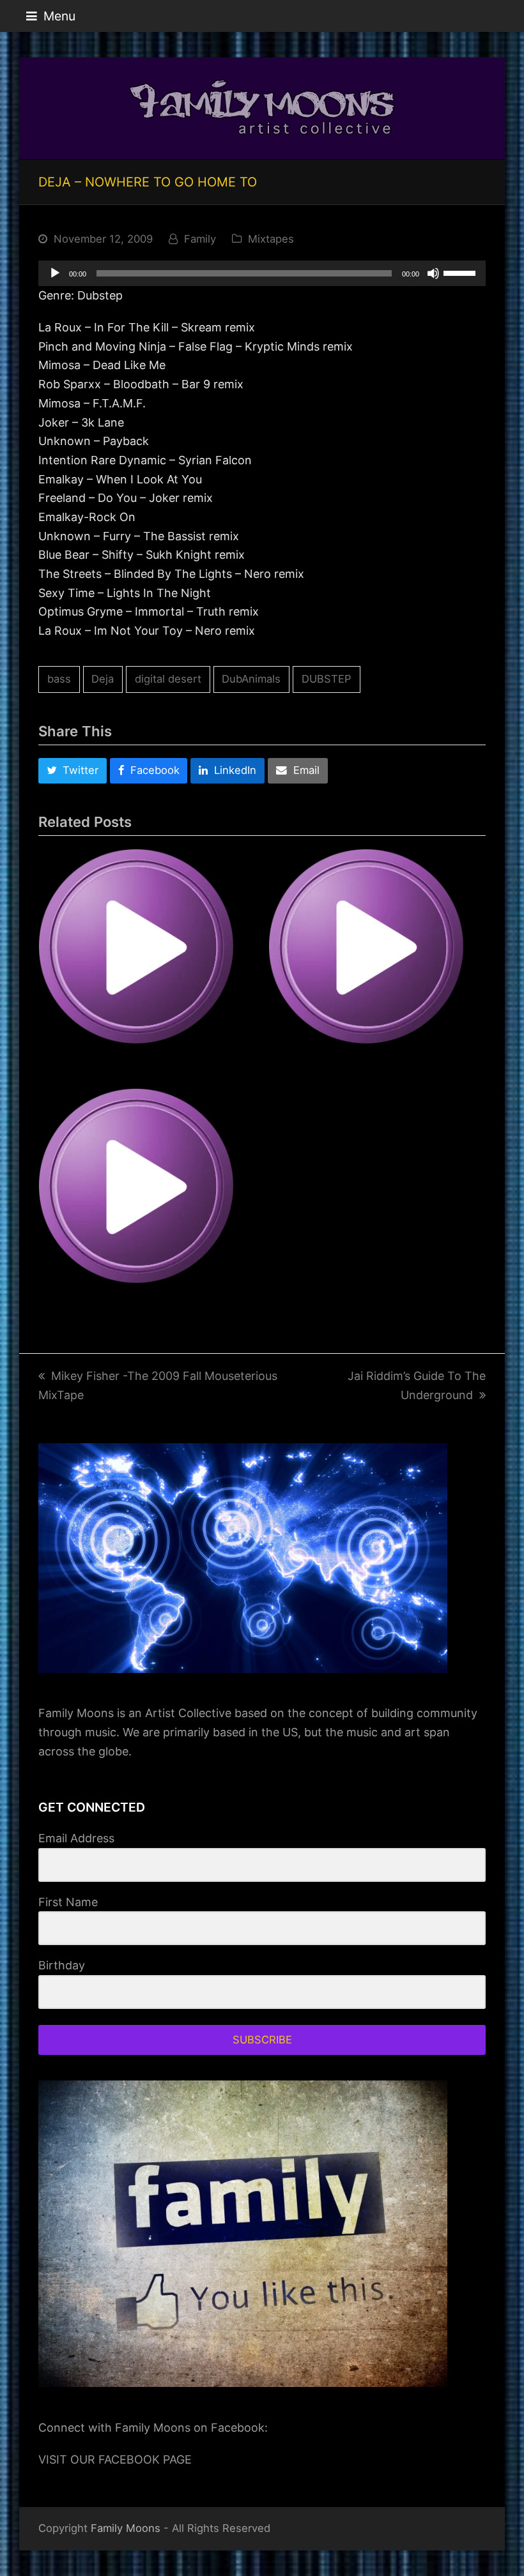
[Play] (55, 273)
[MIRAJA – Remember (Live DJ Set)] (377, 957)
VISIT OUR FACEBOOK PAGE (115, 2459)
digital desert (168, 679)
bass (59, 679)
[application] (262, 273)
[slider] (461, 272)
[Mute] (433, 273)
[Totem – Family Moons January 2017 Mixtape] (147, 1197)
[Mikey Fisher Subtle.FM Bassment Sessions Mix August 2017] (147, 957)
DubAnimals (251, 679)
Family (200, 239)
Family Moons (126, 2528)
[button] (51, 16)
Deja (103, 679)
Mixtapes (271, 239)
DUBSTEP (327, 679)
